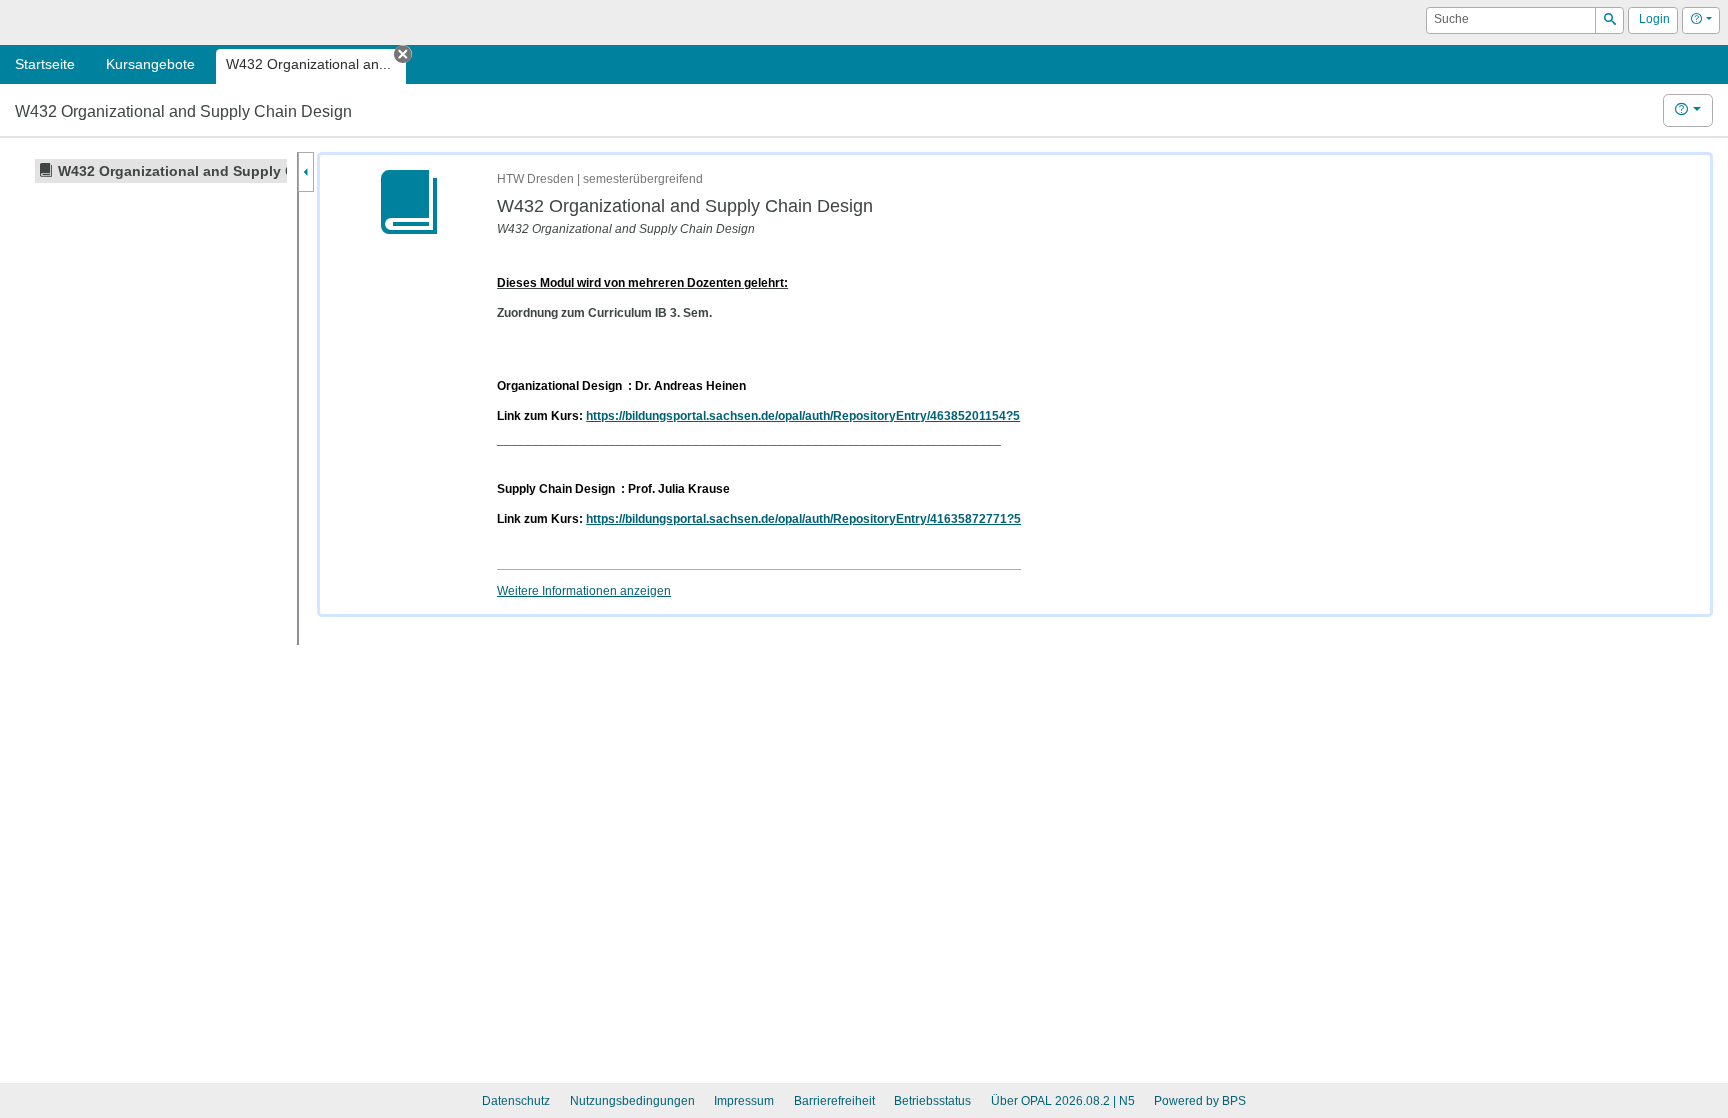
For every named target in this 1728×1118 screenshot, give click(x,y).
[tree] (147, 171)
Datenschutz (516, 1101)
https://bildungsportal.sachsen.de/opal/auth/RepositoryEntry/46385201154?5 (803, 416)
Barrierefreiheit (834, 1101)
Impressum (744, 1101)
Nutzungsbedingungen (632, 1101)
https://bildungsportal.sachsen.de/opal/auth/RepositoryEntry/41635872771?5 (803, 519)
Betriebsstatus (932, 1101)
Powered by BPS (1200, 1101)
